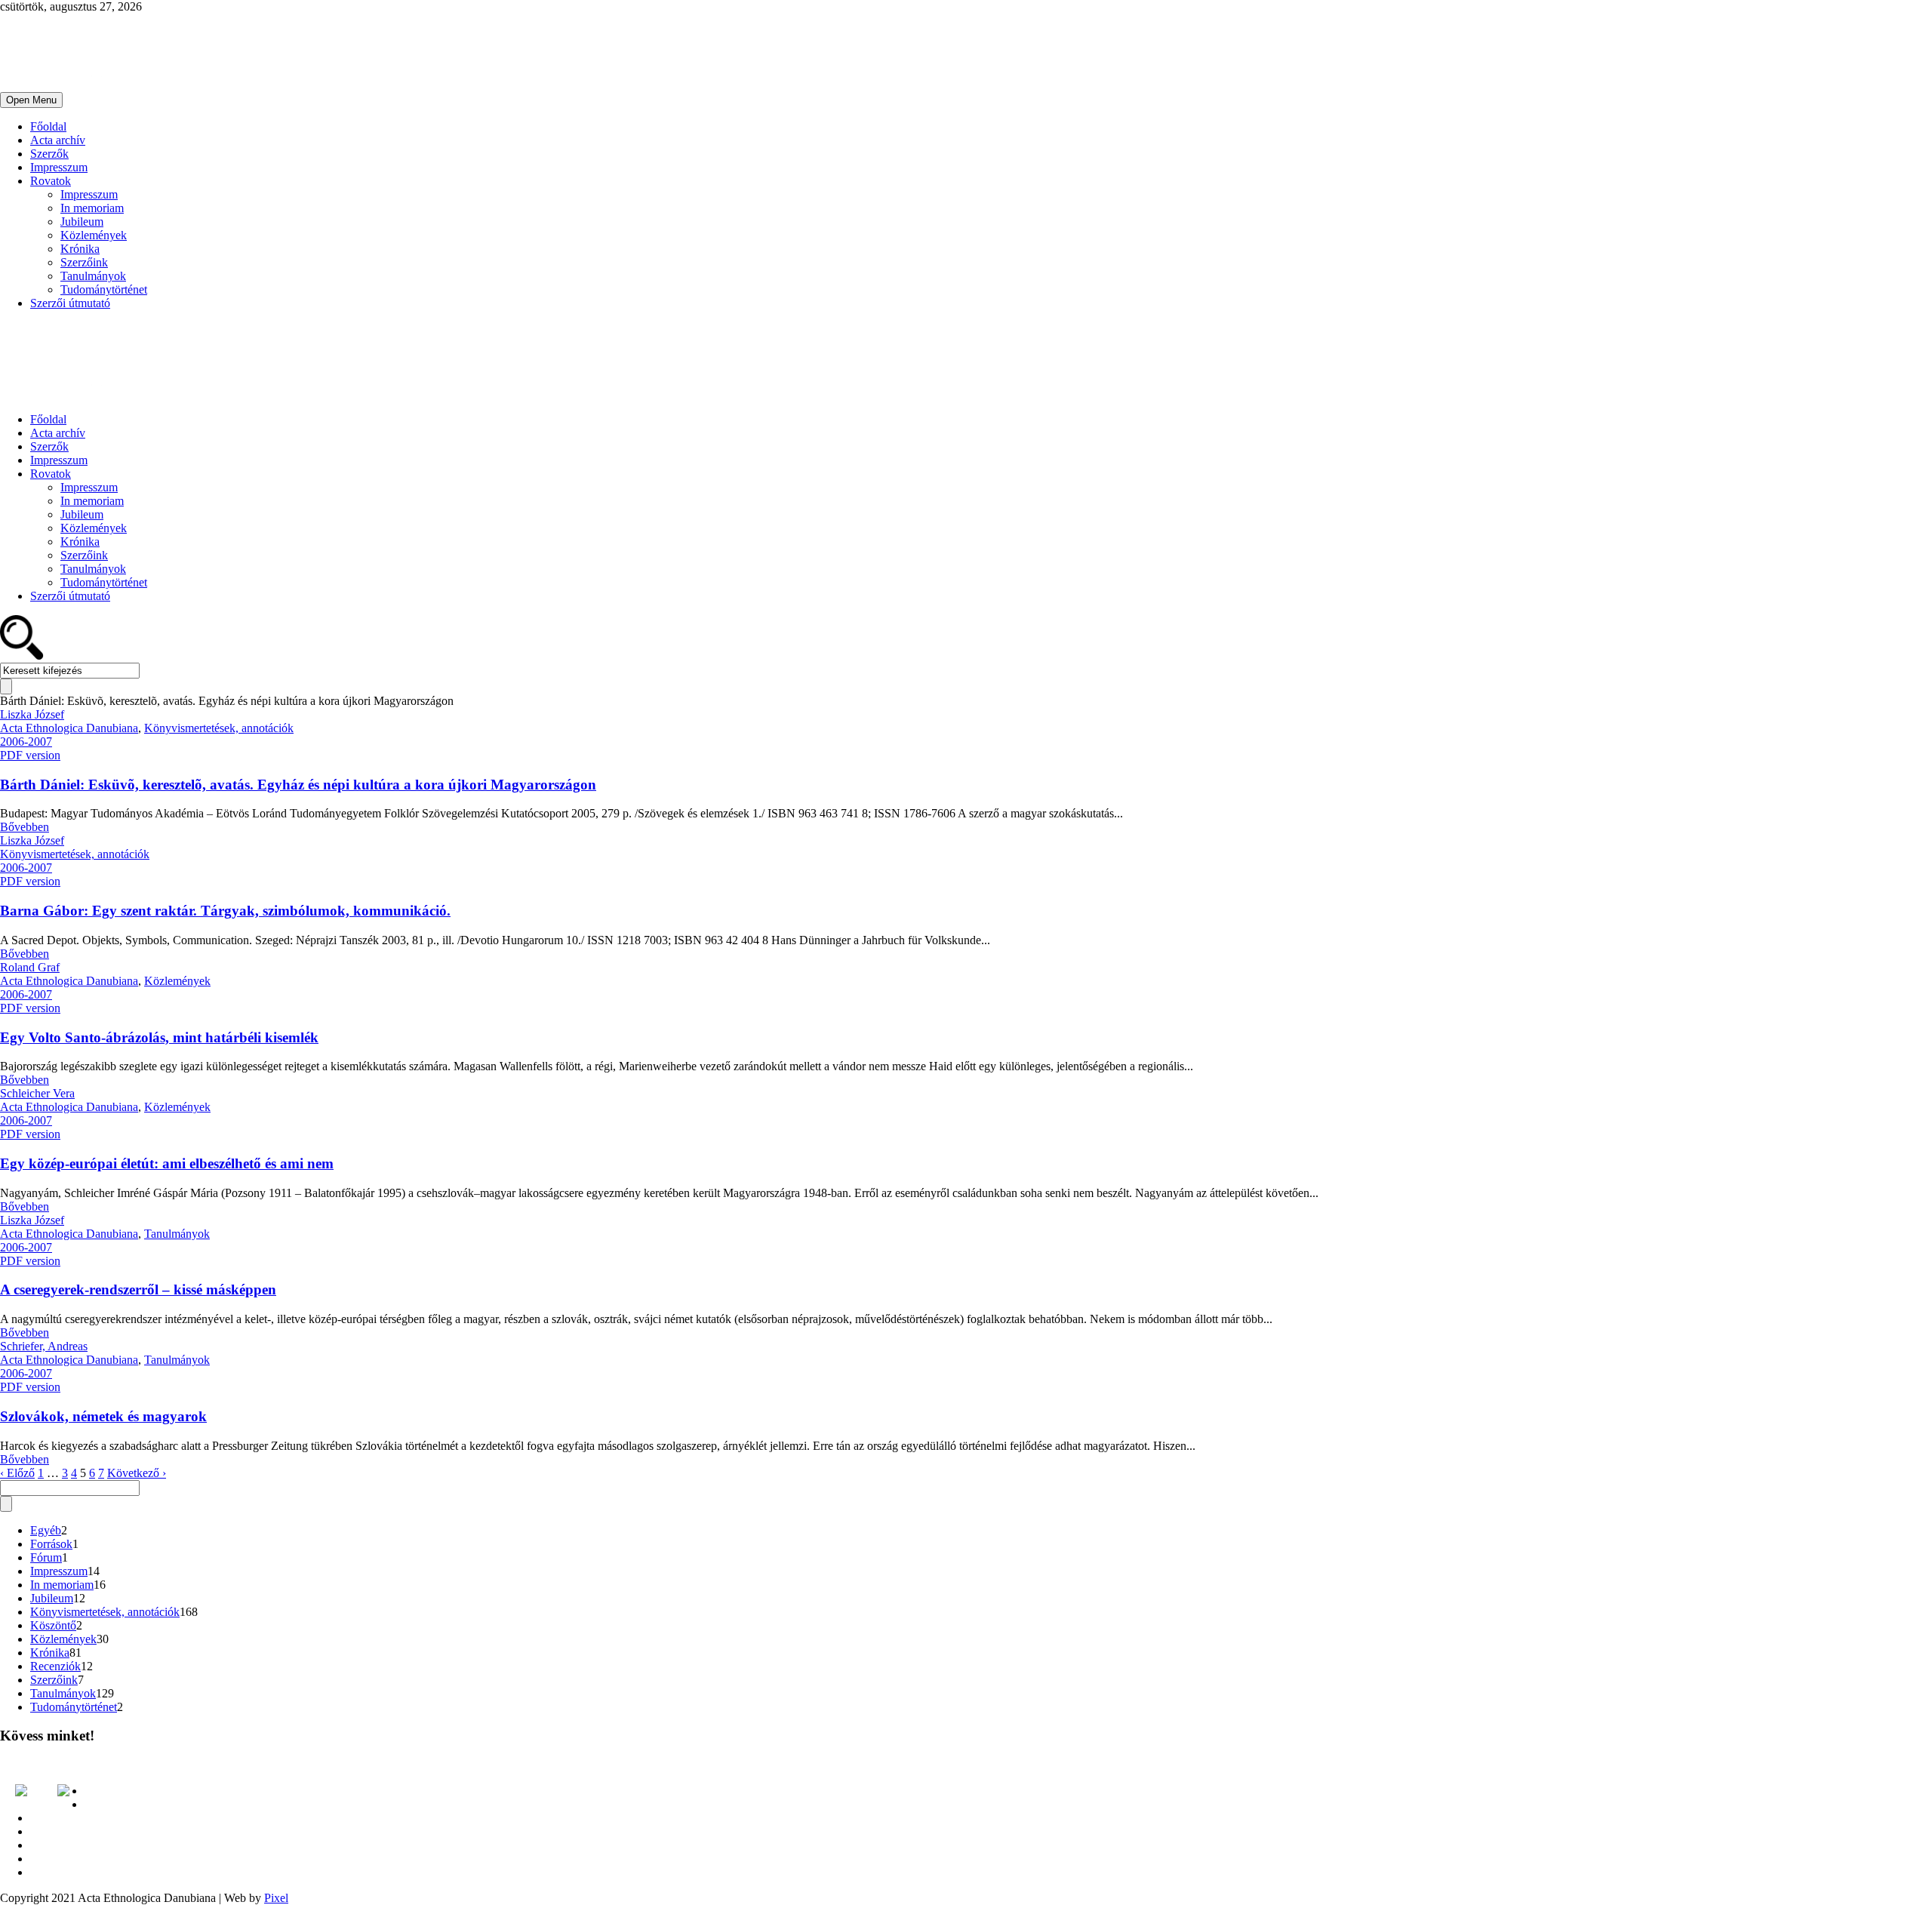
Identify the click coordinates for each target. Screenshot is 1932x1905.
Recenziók (55, 1666)
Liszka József (32, 714)
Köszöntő (53, 1625)
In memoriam (92, 208)
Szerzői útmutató (70, 303)
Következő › (137, 1473)
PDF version (30, 755)
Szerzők (49, 154)
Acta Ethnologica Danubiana (69, 728)
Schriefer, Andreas (44, 1346)
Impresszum (59, 167)
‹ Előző (17, 1473)
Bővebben (25, 827)
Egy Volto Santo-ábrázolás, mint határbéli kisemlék (159, 1037)
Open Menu (31, 100)
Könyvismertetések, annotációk (219, 728)
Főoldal (48, 126)
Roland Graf (30, 967)
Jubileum (82, 222)
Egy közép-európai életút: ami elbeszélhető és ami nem (167, 1163)
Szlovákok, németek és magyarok (103, 1416)
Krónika (80, 249)
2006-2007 (26, 742)
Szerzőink (84, 262)
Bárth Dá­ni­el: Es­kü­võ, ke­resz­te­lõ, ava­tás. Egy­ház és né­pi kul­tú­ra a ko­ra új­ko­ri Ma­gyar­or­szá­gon (298, 785)
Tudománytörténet (104, 289)
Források (51, 1544)
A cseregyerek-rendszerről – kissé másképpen (138, 1289)
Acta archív (58, 140)
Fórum (46, 1557)
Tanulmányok (93, 276)
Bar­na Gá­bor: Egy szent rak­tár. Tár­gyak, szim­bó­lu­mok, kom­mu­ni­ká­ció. (225, 911)
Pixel (276, 1898)
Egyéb (46, 1530)
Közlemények (94, 235)
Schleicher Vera (37, 1093)
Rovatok (51, 181)
